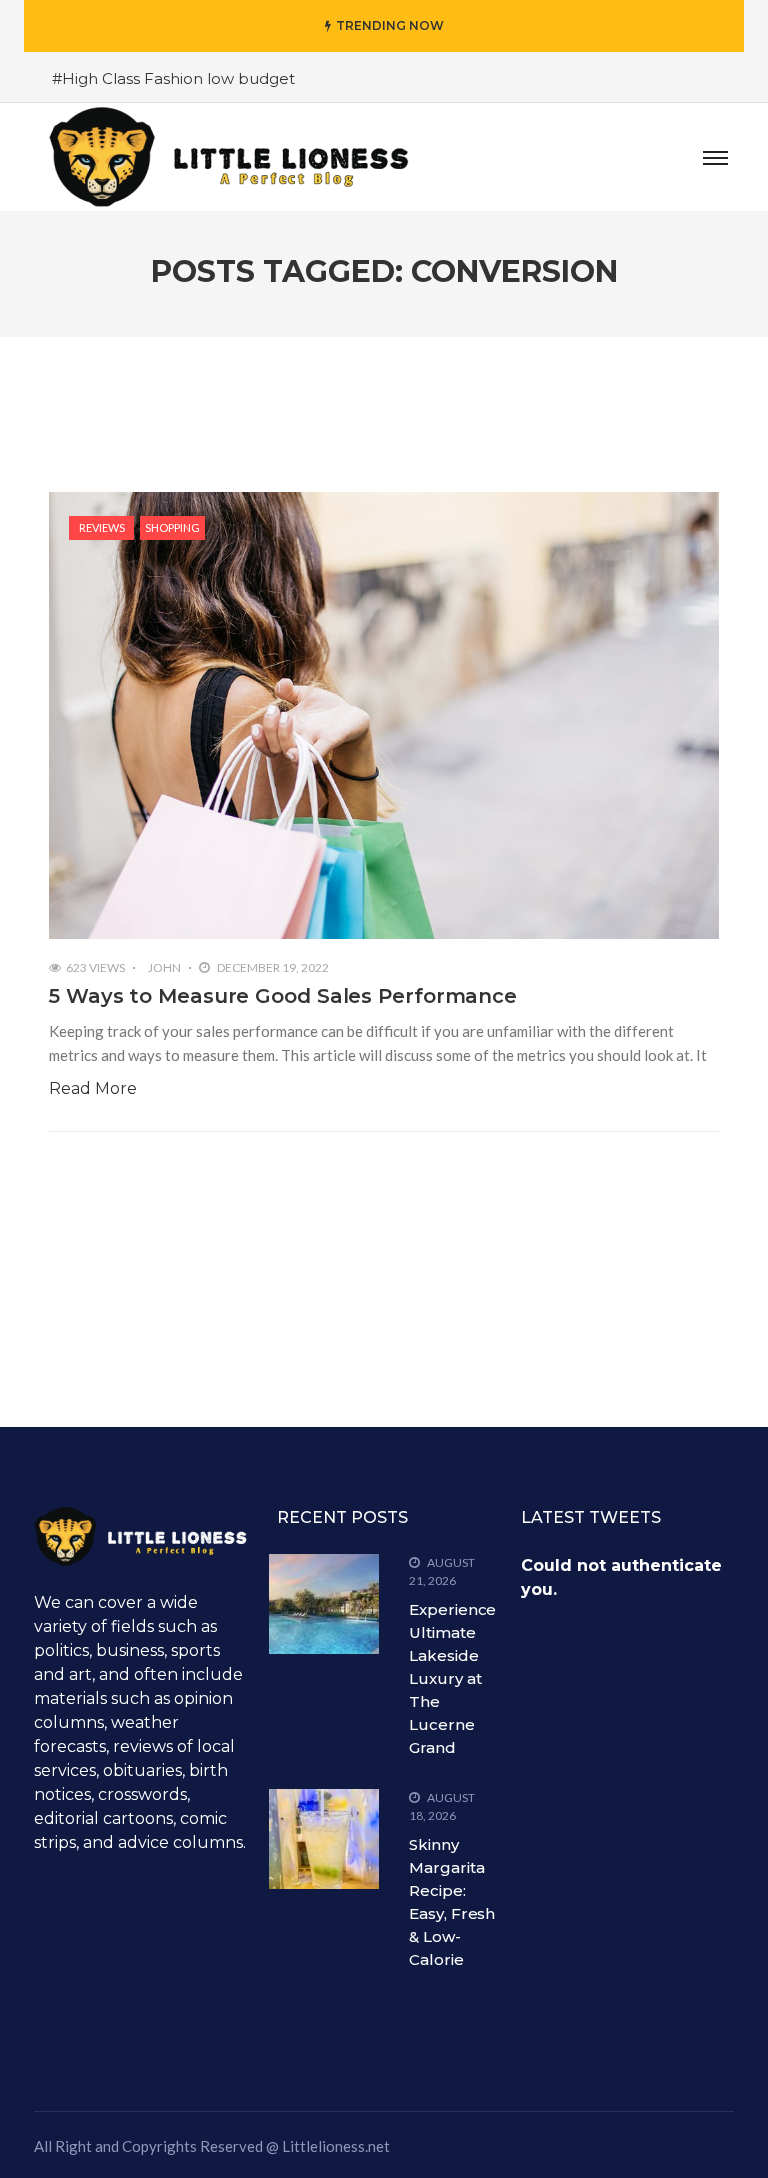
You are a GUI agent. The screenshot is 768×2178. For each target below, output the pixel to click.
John (164, 967)
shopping (172, 527)
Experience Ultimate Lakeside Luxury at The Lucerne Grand (452, 1678)
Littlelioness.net (336, 2146)
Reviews (102, 527)
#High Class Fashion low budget (173, 78)
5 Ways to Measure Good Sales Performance (283, 996)
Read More (93, 1088)
